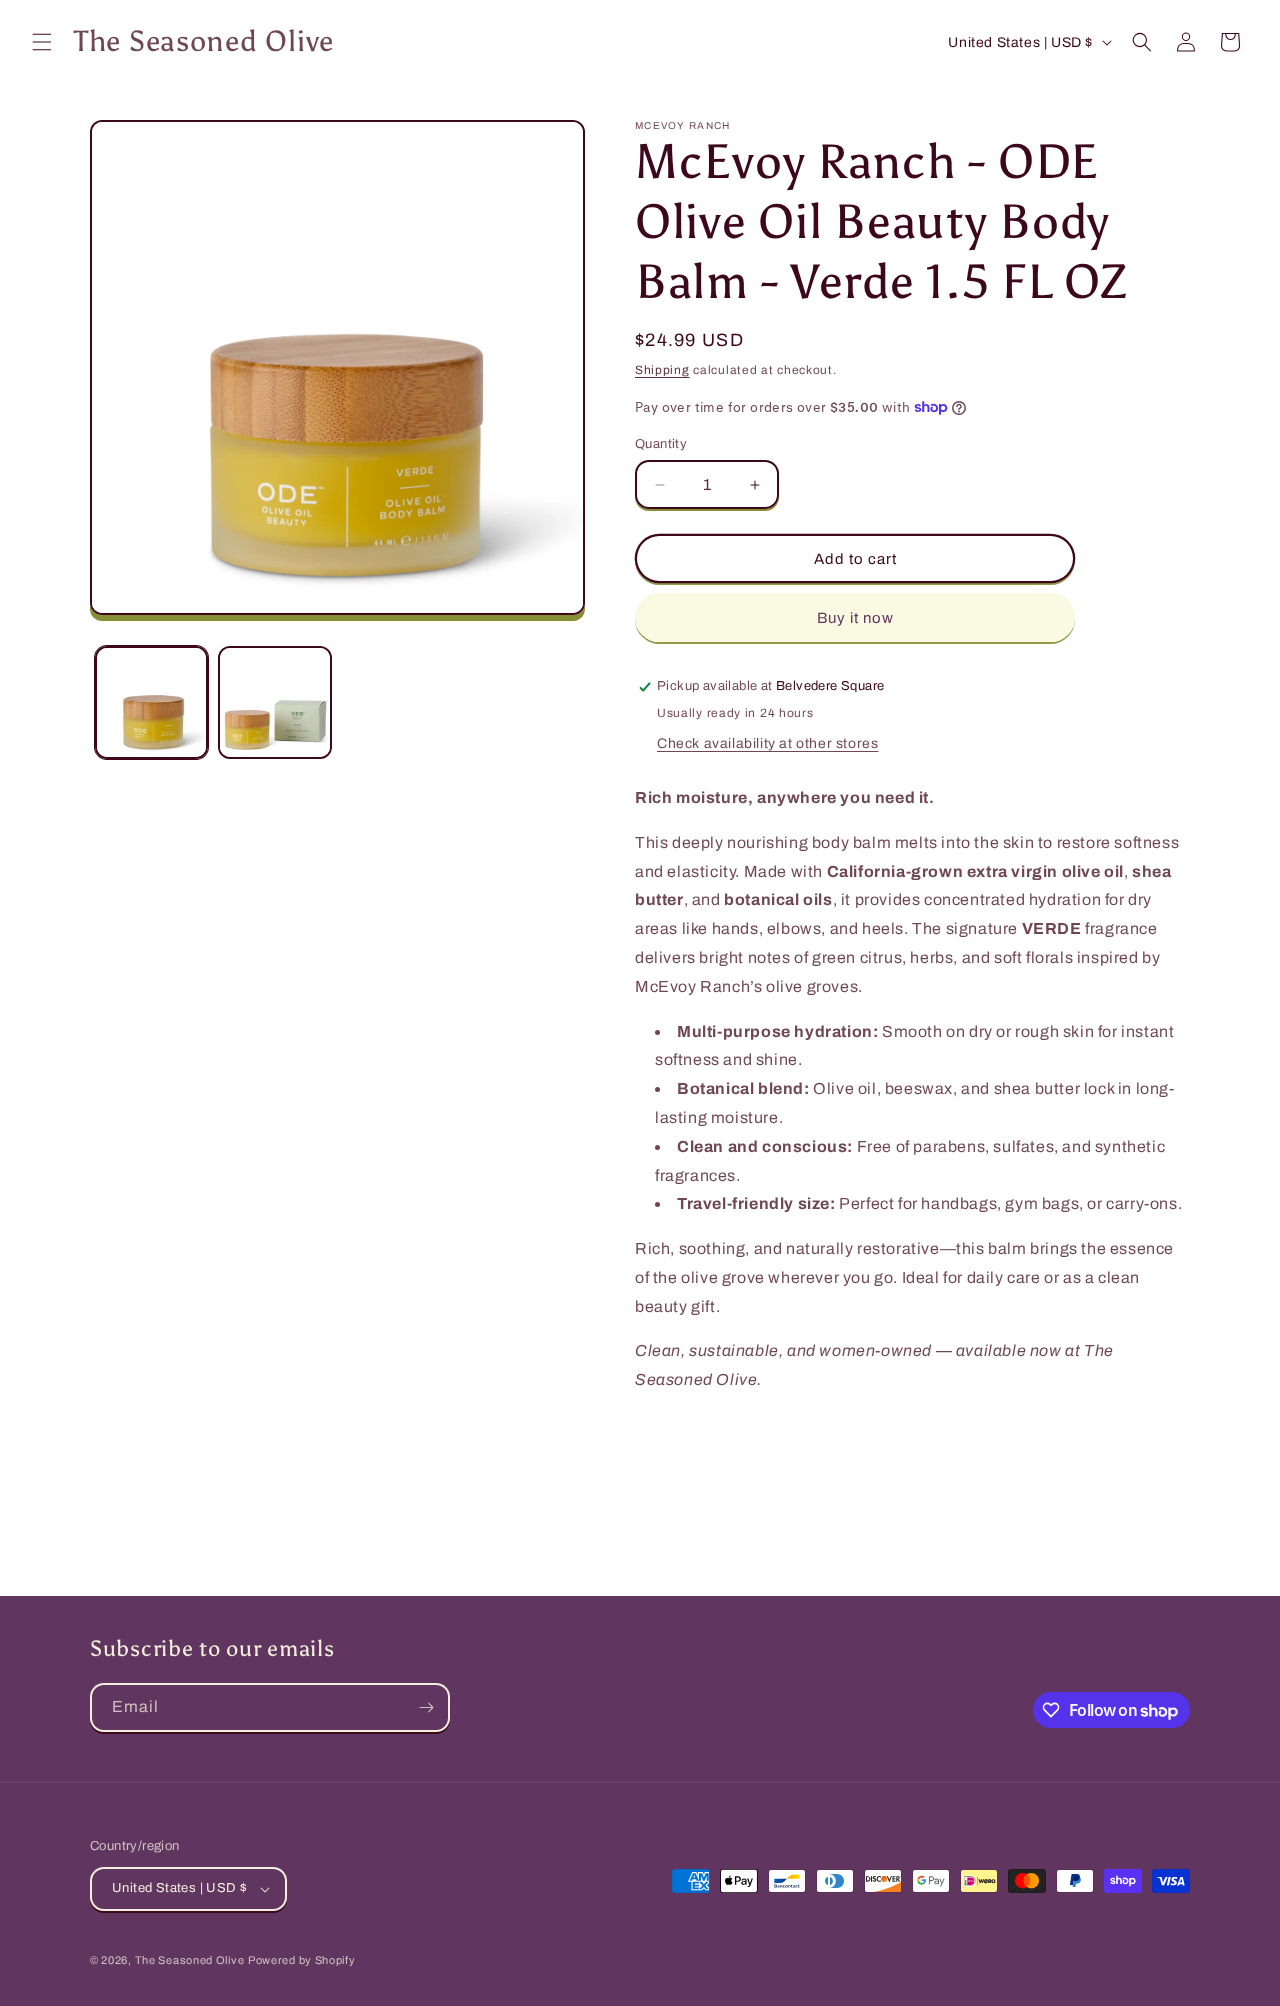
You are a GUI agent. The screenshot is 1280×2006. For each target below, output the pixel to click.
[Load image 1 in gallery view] (151, 702)
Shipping (662, 370)
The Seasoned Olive (190, 1960)
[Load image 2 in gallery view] (274, 702)
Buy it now (855, 618)
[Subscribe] (426, 1707)
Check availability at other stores (767, 743)
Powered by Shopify (302, 1960)
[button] (42, 42)
